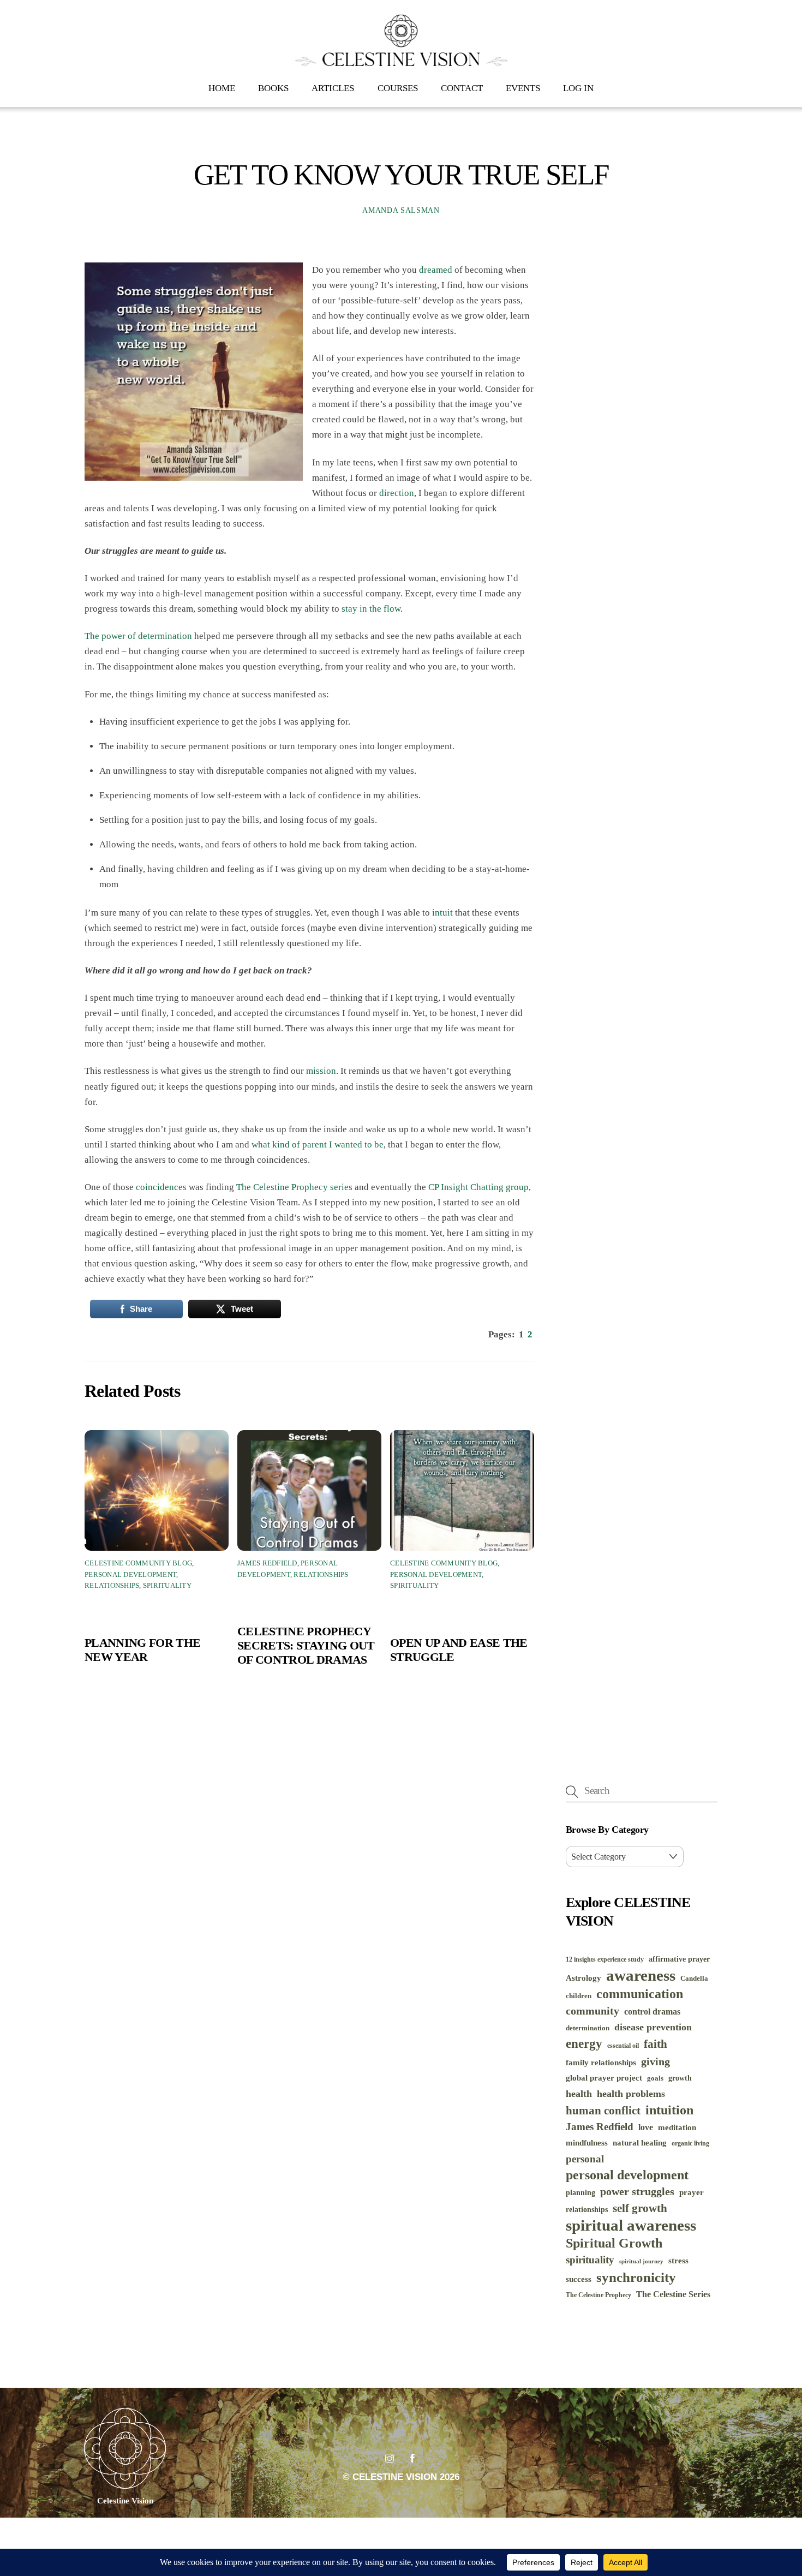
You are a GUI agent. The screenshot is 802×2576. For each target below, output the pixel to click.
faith (656, 2044)
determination (588, 2028)
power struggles (637, 2192)
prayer (692, 2192)
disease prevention (653, 2027)
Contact (462, 88)
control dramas (652, 2012)
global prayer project (604, 2078)
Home (222, 88)
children (579, 1996)
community (592, 2011)
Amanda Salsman (401, 210)
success (579, 2279)
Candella (694, 1978)
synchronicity (636, 2277)
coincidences (161, 1187)
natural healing (640, 2143)
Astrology (583, 1978)
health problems (631, 2094)
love (646, 2127)
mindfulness (587, 2143)
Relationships (112, 1586)
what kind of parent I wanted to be (318, 1144)
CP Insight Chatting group (478, 1187)
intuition (669, 2110)
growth (680, 2078)
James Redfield (267, 1563)
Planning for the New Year (142, 1650)
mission (321, 1071)
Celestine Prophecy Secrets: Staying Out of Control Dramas (306, 1645)
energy (584, 2043)
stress (678, 2261)
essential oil (623, 2046)
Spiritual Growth (614, 2243)
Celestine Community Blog (138, 1563)
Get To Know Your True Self (401, 175)
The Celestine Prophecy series (294, 1187)
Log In (578, 88)
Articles (333, 88)
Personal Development (130, 1575)
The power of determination (138, 636)
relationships (587, 2210)
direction (397, 493)
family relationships (601, 2062)
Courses (398, 88)
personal (585, 2159)
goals (655, 2078)
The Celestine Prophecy (598, 2295)
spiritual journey (641, 2261)
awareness (641, 1975)
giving (656, 2061)
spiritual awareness (631, 2225)
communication (640, 1994)
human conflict (603, 2111)
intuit (442, 913)
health (579, 2094)
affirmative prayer (679, 1959)
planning (580, 2193)
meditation (677, 2127)
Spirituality (167, 1586)
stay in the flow (371, 609)
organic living (690, 2144)
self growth (640, 2208)
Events (523, 88)
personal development (627, 2175)
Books (273, 88)
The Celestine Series (673, 2294)
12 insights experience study (605, 1960)
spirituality (590, 2260)
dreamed (436, 270)
